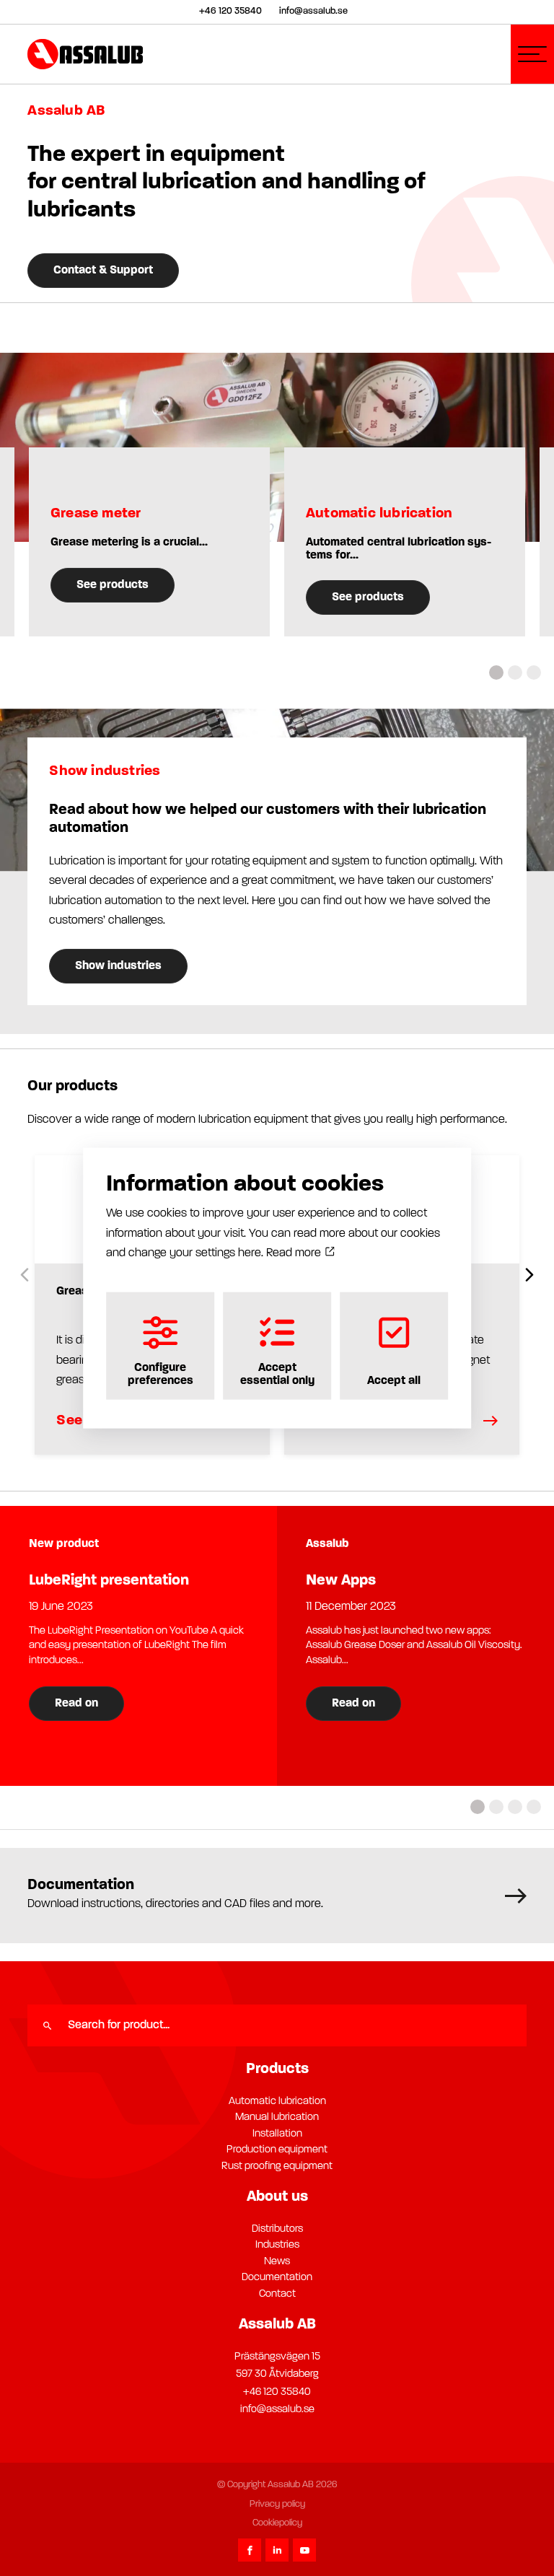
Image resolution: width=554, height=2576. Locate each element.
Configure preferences (161, 1375)
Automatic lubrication (277, 2102)
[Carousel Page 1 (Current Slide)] (496, 673)
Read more (295, 1253)
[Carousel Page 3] (534, 673)
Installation (277, 2134)
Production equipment (277, 2150)
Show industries (118, 966)
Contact (277, 2294)
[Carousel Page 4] (534, 1807)
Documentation (277, 2278)
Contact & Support (103, 271)
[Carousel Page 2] (515, 673)
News (277, 2262)
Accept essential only (277, 1375)
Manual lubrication (277, 2117)
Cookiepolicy (277, 2523)
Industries (277, 2245)
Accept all (394, 1381)
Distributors (277, 2229)
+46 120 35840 (277, 2392)
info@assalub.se (277, 2410)
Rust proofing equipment (277, 2167)
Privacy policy (277, 2504)
